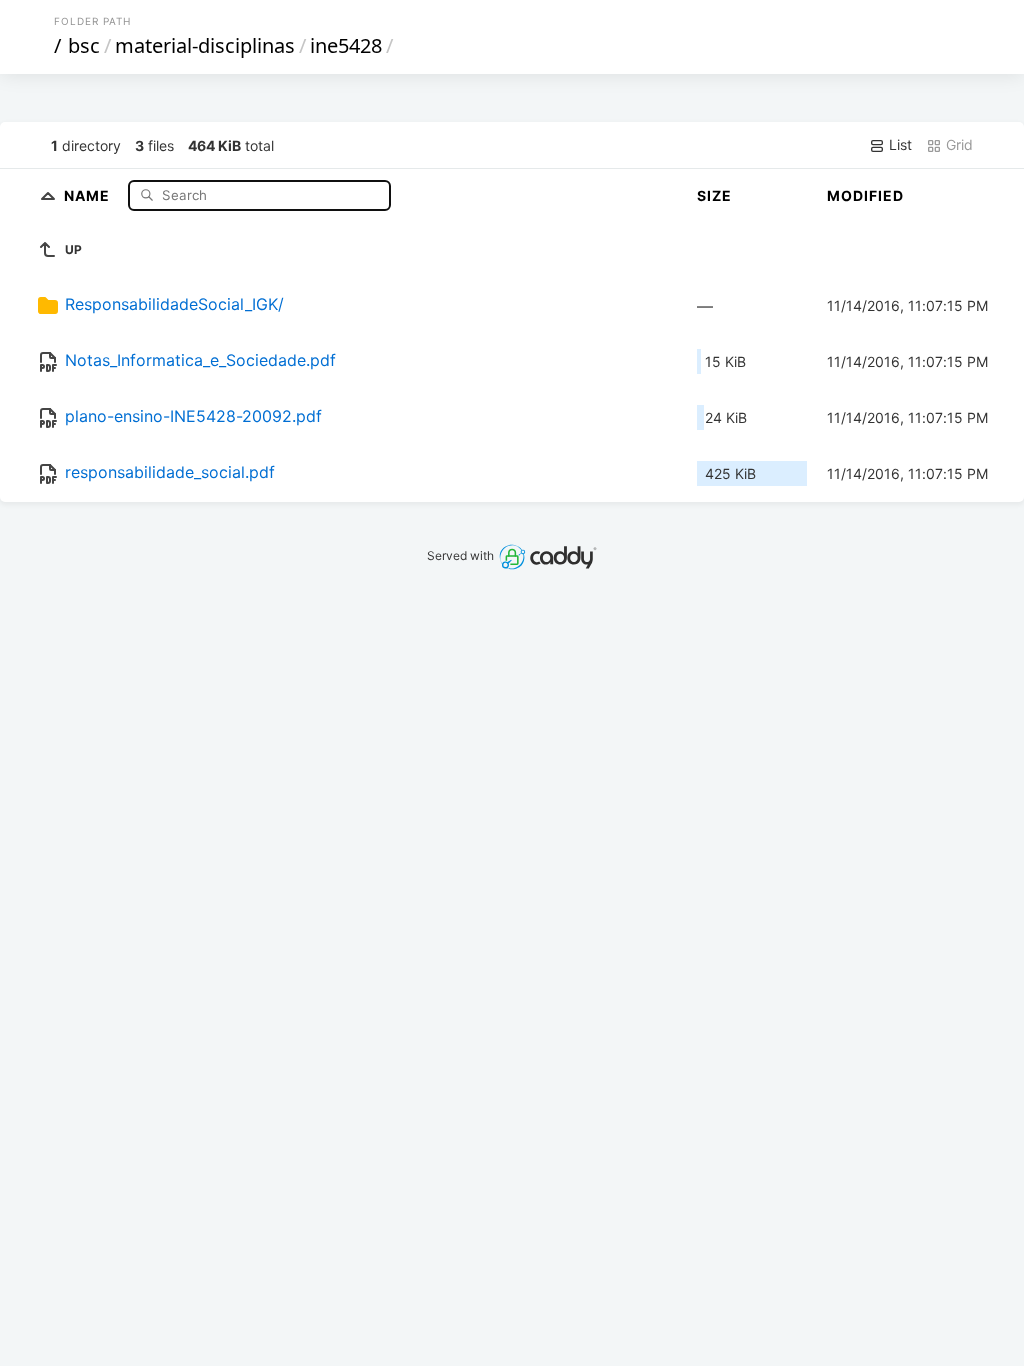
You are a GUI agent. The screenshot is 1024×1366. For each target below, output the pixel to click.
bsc (84, 45)
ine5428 (346, 45)
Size (714, 195)
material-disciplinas (205, 45)
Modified (865, 195)
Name (89, 194)
